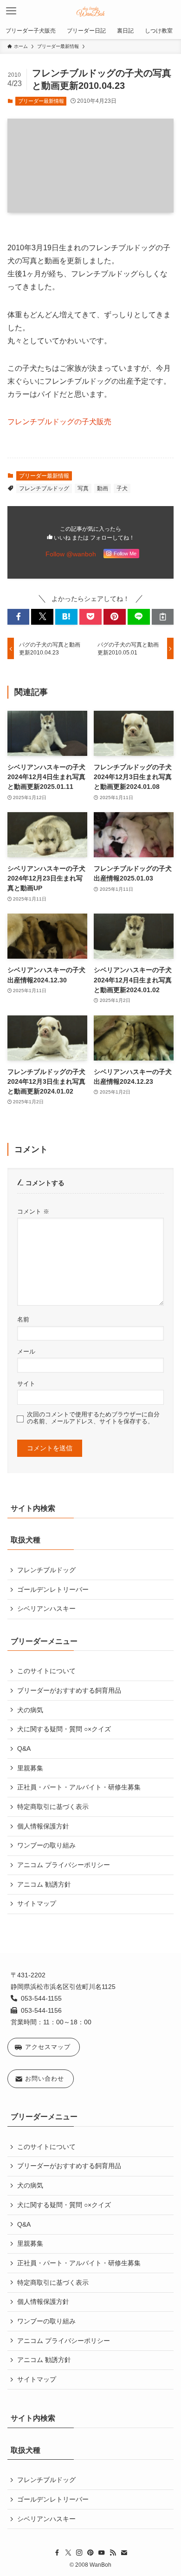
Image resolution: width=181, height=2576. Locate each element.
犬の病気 (30, 1710)
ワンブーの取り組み (46, 1845)
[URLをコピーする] (163, 617)
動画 (103, 488)
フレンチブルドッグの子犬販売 (59, 422)
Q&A (24, 1748)
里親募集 (30, 1768)
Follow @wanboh (71, 554)
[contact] (124, 2553)
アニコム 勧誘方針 (44, 1884)
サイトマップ (37, 1903)
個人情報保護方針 (43, 1826)
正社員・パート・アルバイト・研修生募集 (79, 1787)
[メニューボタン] (11, 11)
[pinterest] (90, 2553)
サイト (26, 1384)
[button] (19, 617)
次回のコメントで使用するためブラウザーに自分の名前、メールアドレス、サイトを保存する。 (93, 1418)
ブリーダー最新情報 (41, 101)
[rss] (113, 2553)
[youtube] (102, 2553)
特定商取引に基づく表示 (53, 1807)
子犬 (122, 488)
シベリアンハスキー (46, 1608)
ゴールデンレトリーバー (53, 1589)
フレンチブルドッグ (44, 488)
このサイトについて (46, 1671)
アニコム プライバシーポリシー (64, 1865)
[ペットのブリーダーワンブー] (91, 11)
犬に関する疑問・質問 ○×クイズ (64, 1729)
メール (26, 1352)
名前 (23, 1320)
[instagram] (79, 2553)
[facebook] (57, 2553)
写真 (83, 488)
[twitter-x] (68, 2553)
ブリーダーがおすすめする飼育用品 (69, 1690)
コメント (33, 1212)
